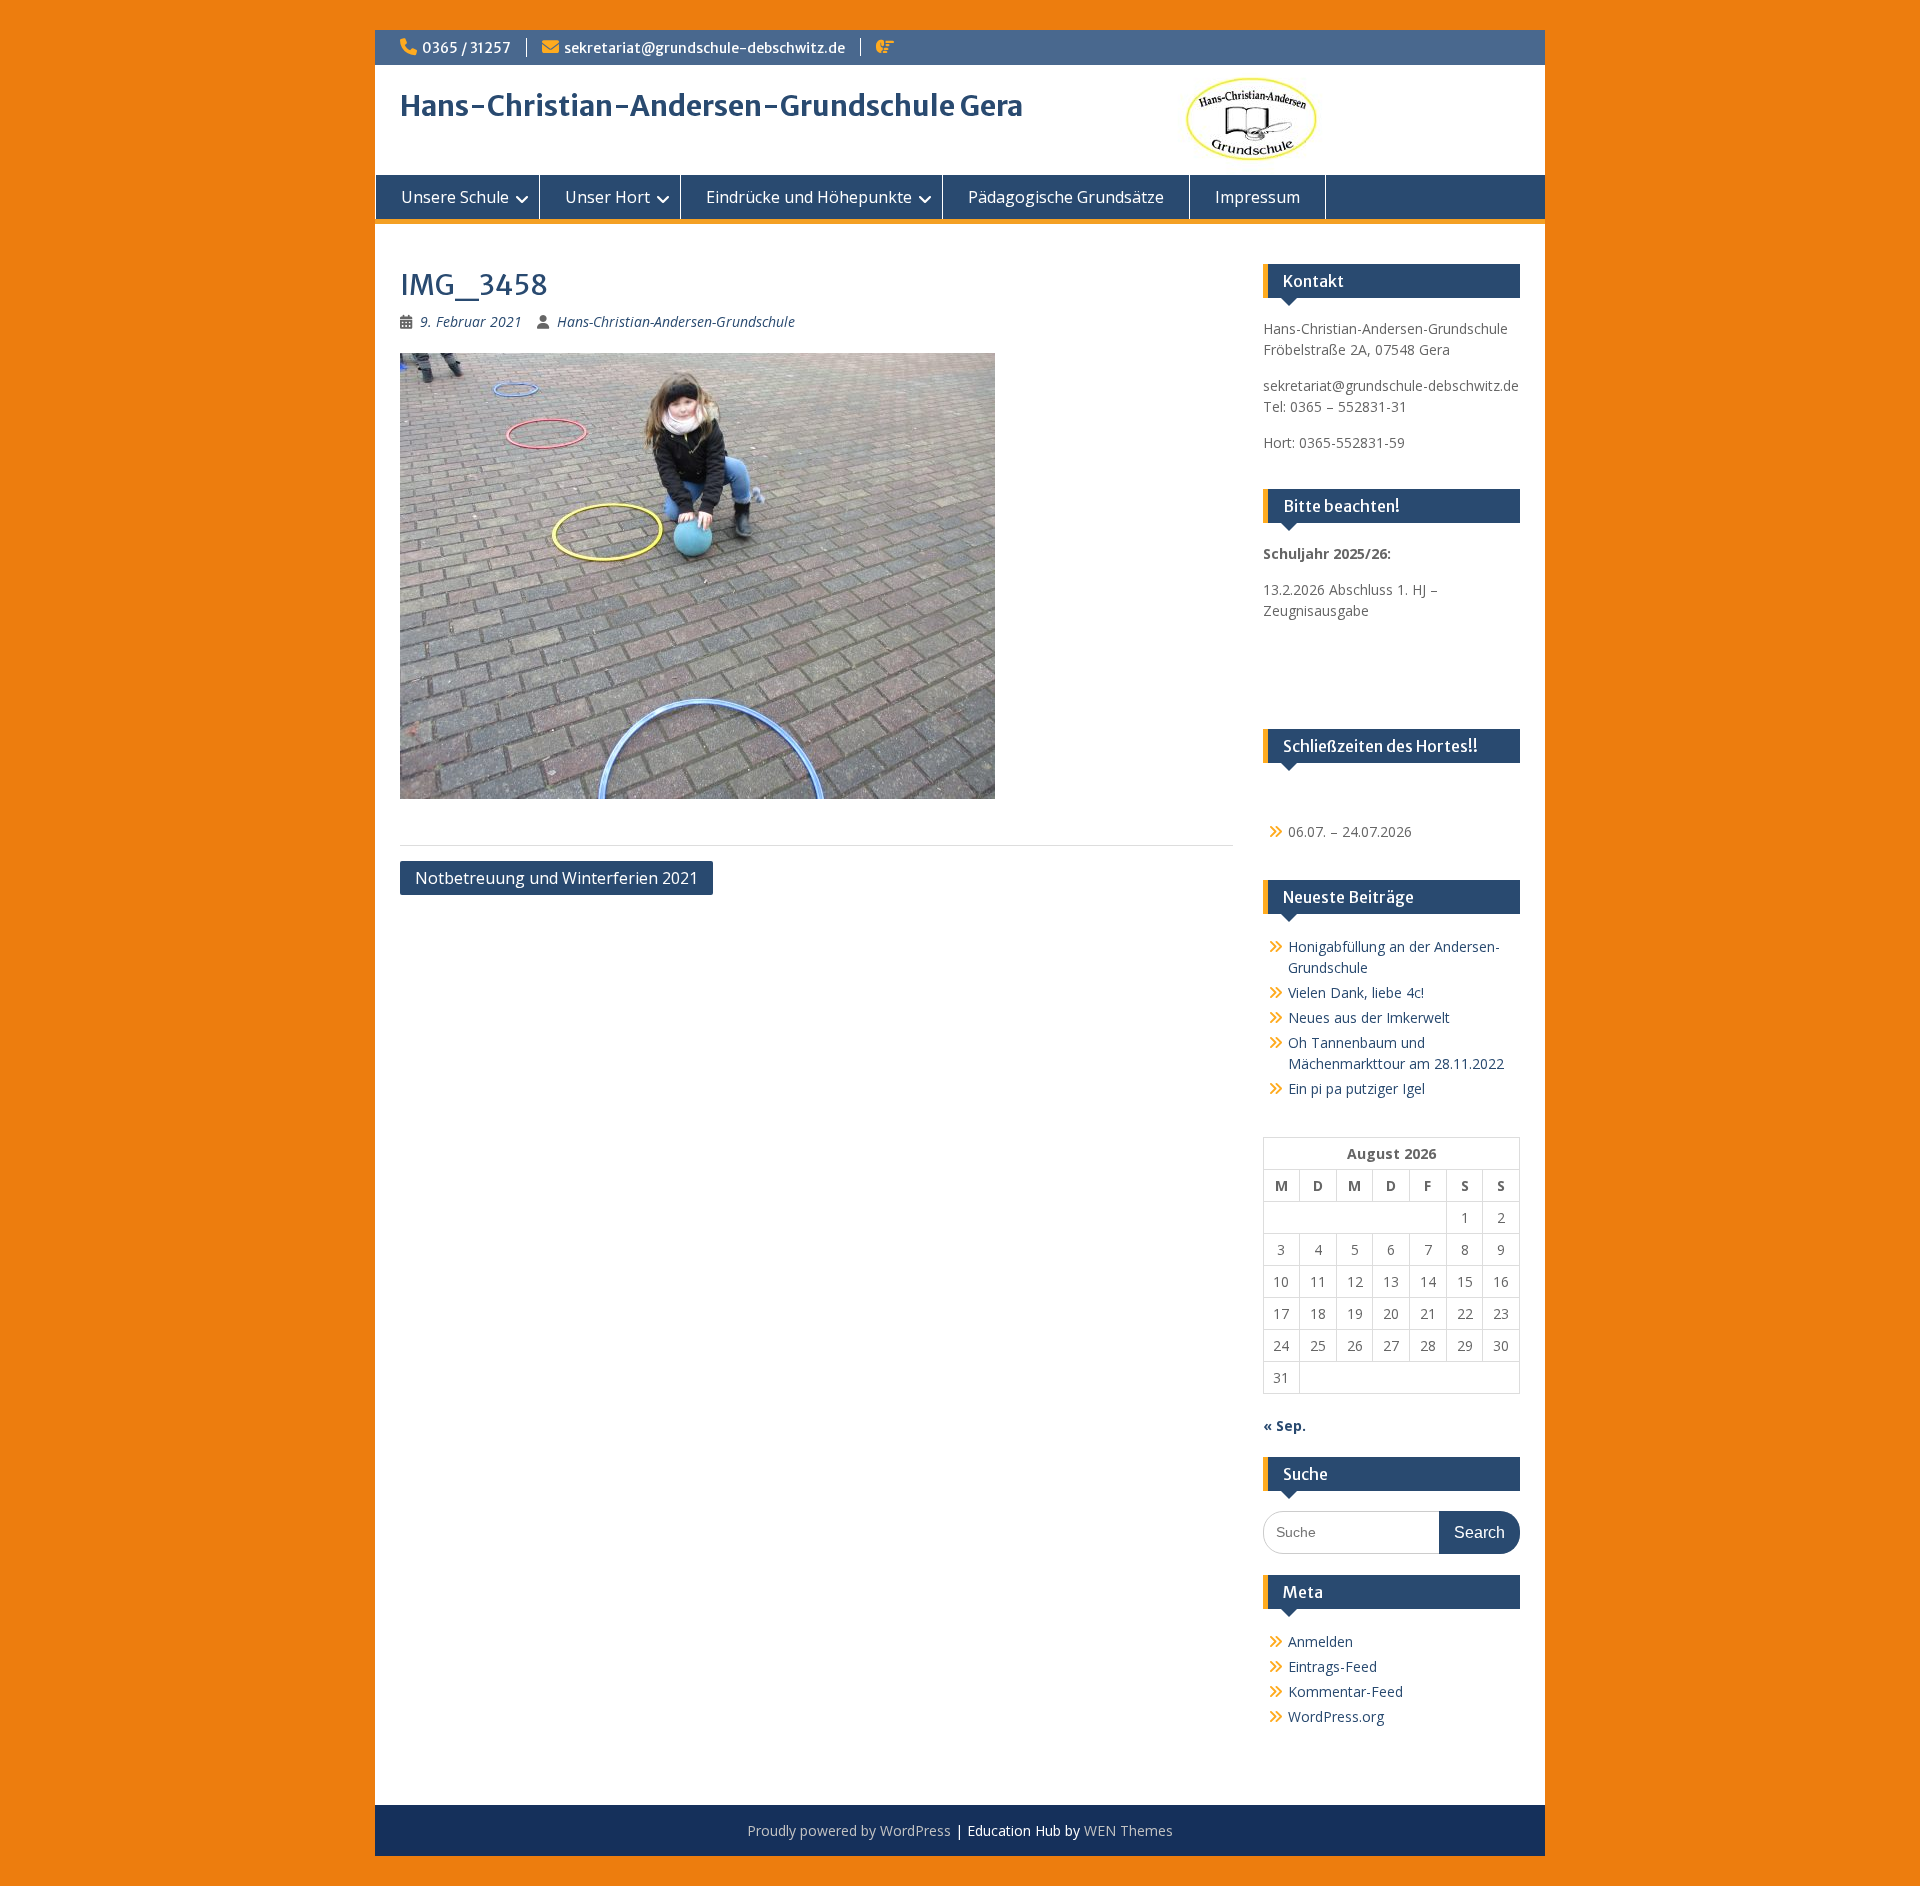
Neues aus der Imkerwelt (1369, 1017)
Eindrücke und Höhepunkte (809, 197)
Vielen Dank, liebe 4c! (1356, 992)
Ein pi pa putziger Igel (1356, 1088)
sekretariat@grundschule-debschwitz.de (704, 48)
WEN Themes (1128, 1830)
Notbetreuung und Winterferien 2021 (556, 878)
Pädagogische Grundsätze (1066, 197)
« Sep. (1284, 1425)
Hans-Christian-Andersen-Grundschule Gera (711, 106)
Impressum (1257, 197)
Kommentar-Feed (1345, 1691)
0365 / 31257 (466, 48)
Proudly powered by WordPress (849, 1830)
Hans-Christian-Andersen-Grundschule (676, 321)
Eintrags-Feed (1332, 1666)
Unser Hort (607, 197)
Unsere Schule (455, 197)
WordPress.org (1336, 1716)
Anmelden (1320, 1641)
